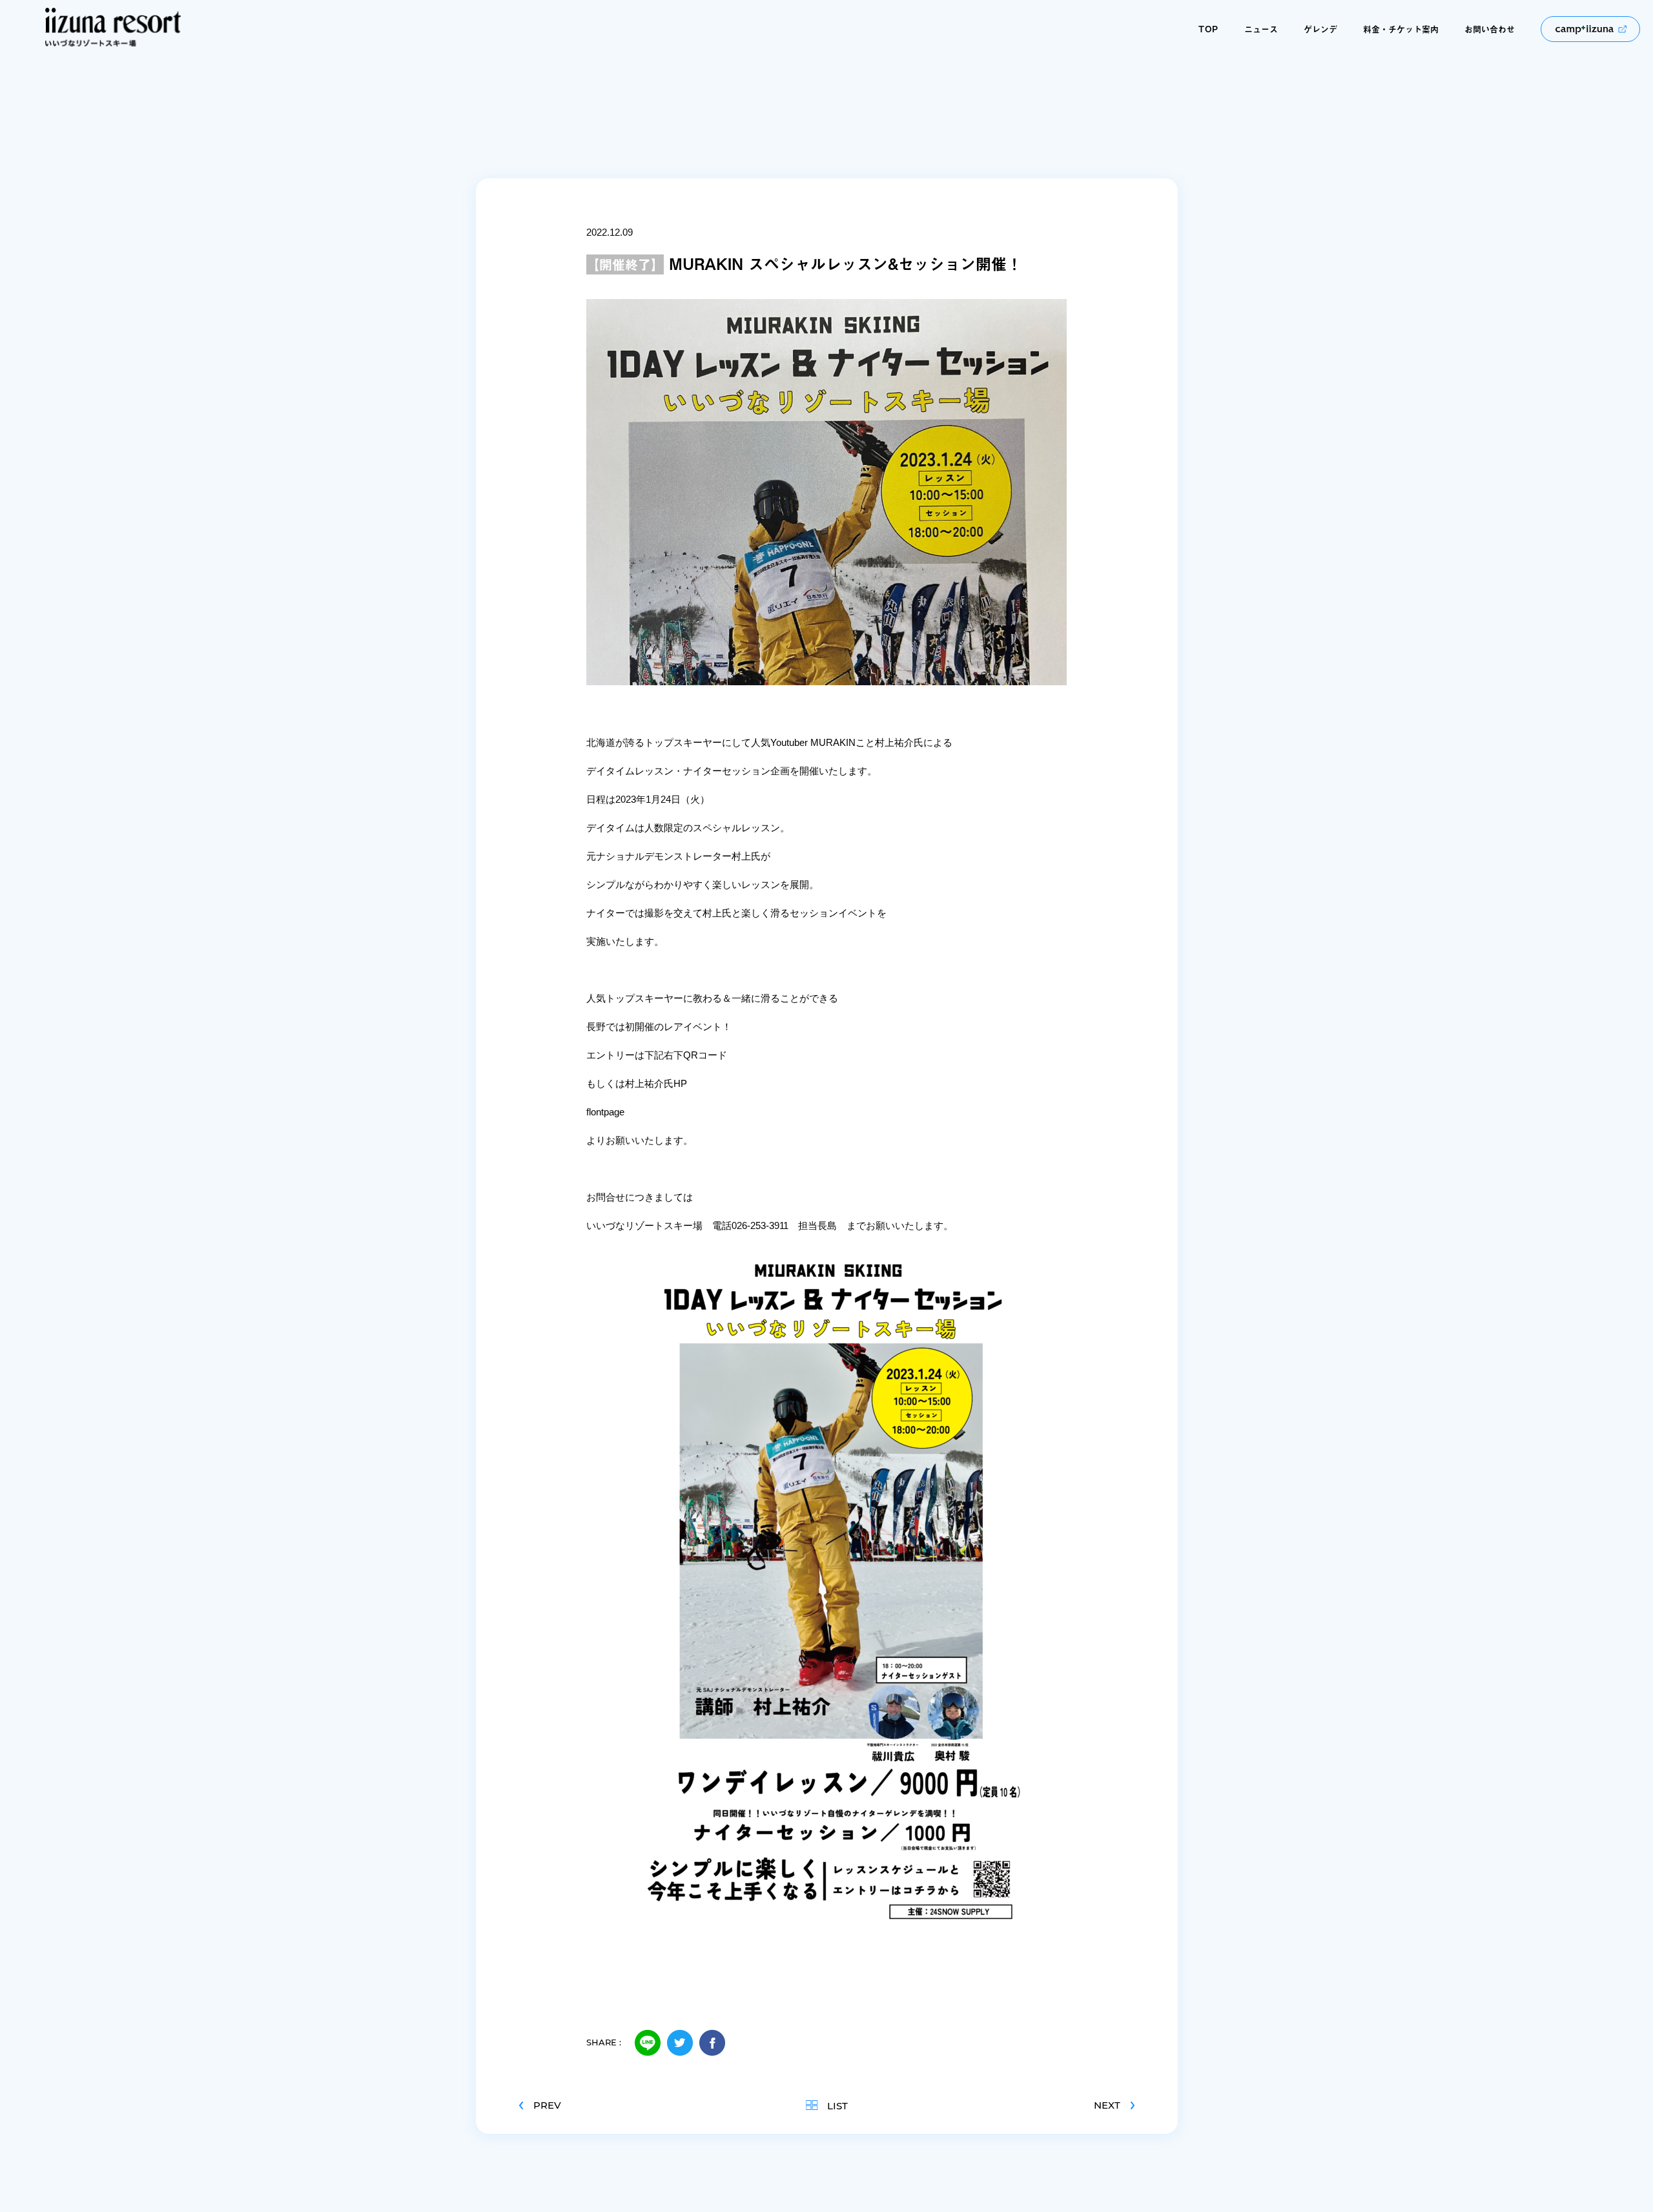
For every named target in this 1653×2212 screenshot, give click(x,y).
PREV (547, 2105)
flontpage (605, 1112)
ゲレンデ (1320, 29)
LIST (837, 2105)
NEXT (1107, 2105)
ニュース (1261, 29)
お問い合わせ (1490, 29)
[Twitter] (680, 2043)
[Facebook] (712, 2043)
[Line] (648, 2043)
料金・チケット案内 (1401, 29)
